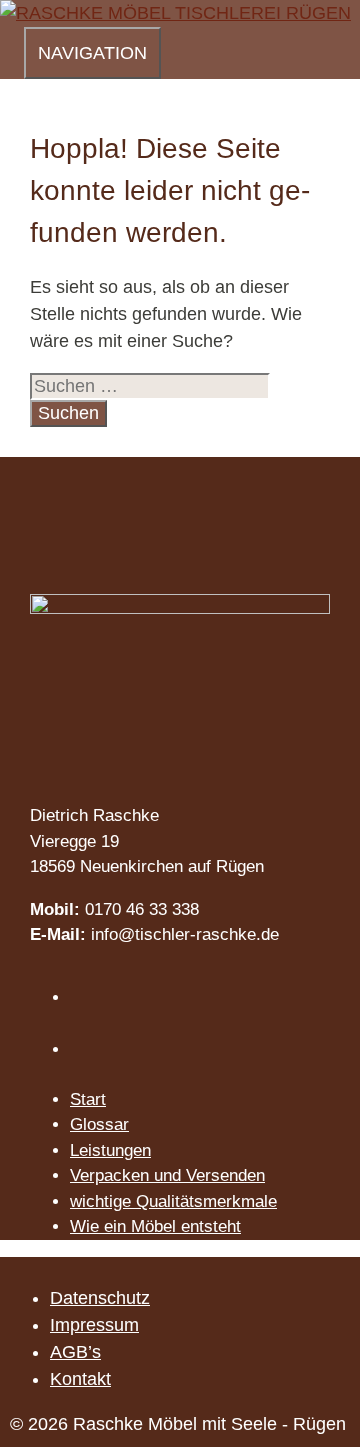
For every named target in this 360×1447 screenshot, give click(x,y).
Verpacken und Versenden (167, 1175)
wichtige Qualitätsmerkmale (173, 1201)
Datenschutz (100, 1298)
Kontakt (80, 1379)
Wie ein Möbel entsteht (155, 1226)
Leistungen (110, 1150)
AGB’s (75, 1352)
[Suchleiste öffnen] (12, 50)
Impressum (94, 1325)
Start (88, 1099)
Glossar (99, 1124)
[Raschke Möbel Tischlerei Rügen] (175, 13)
